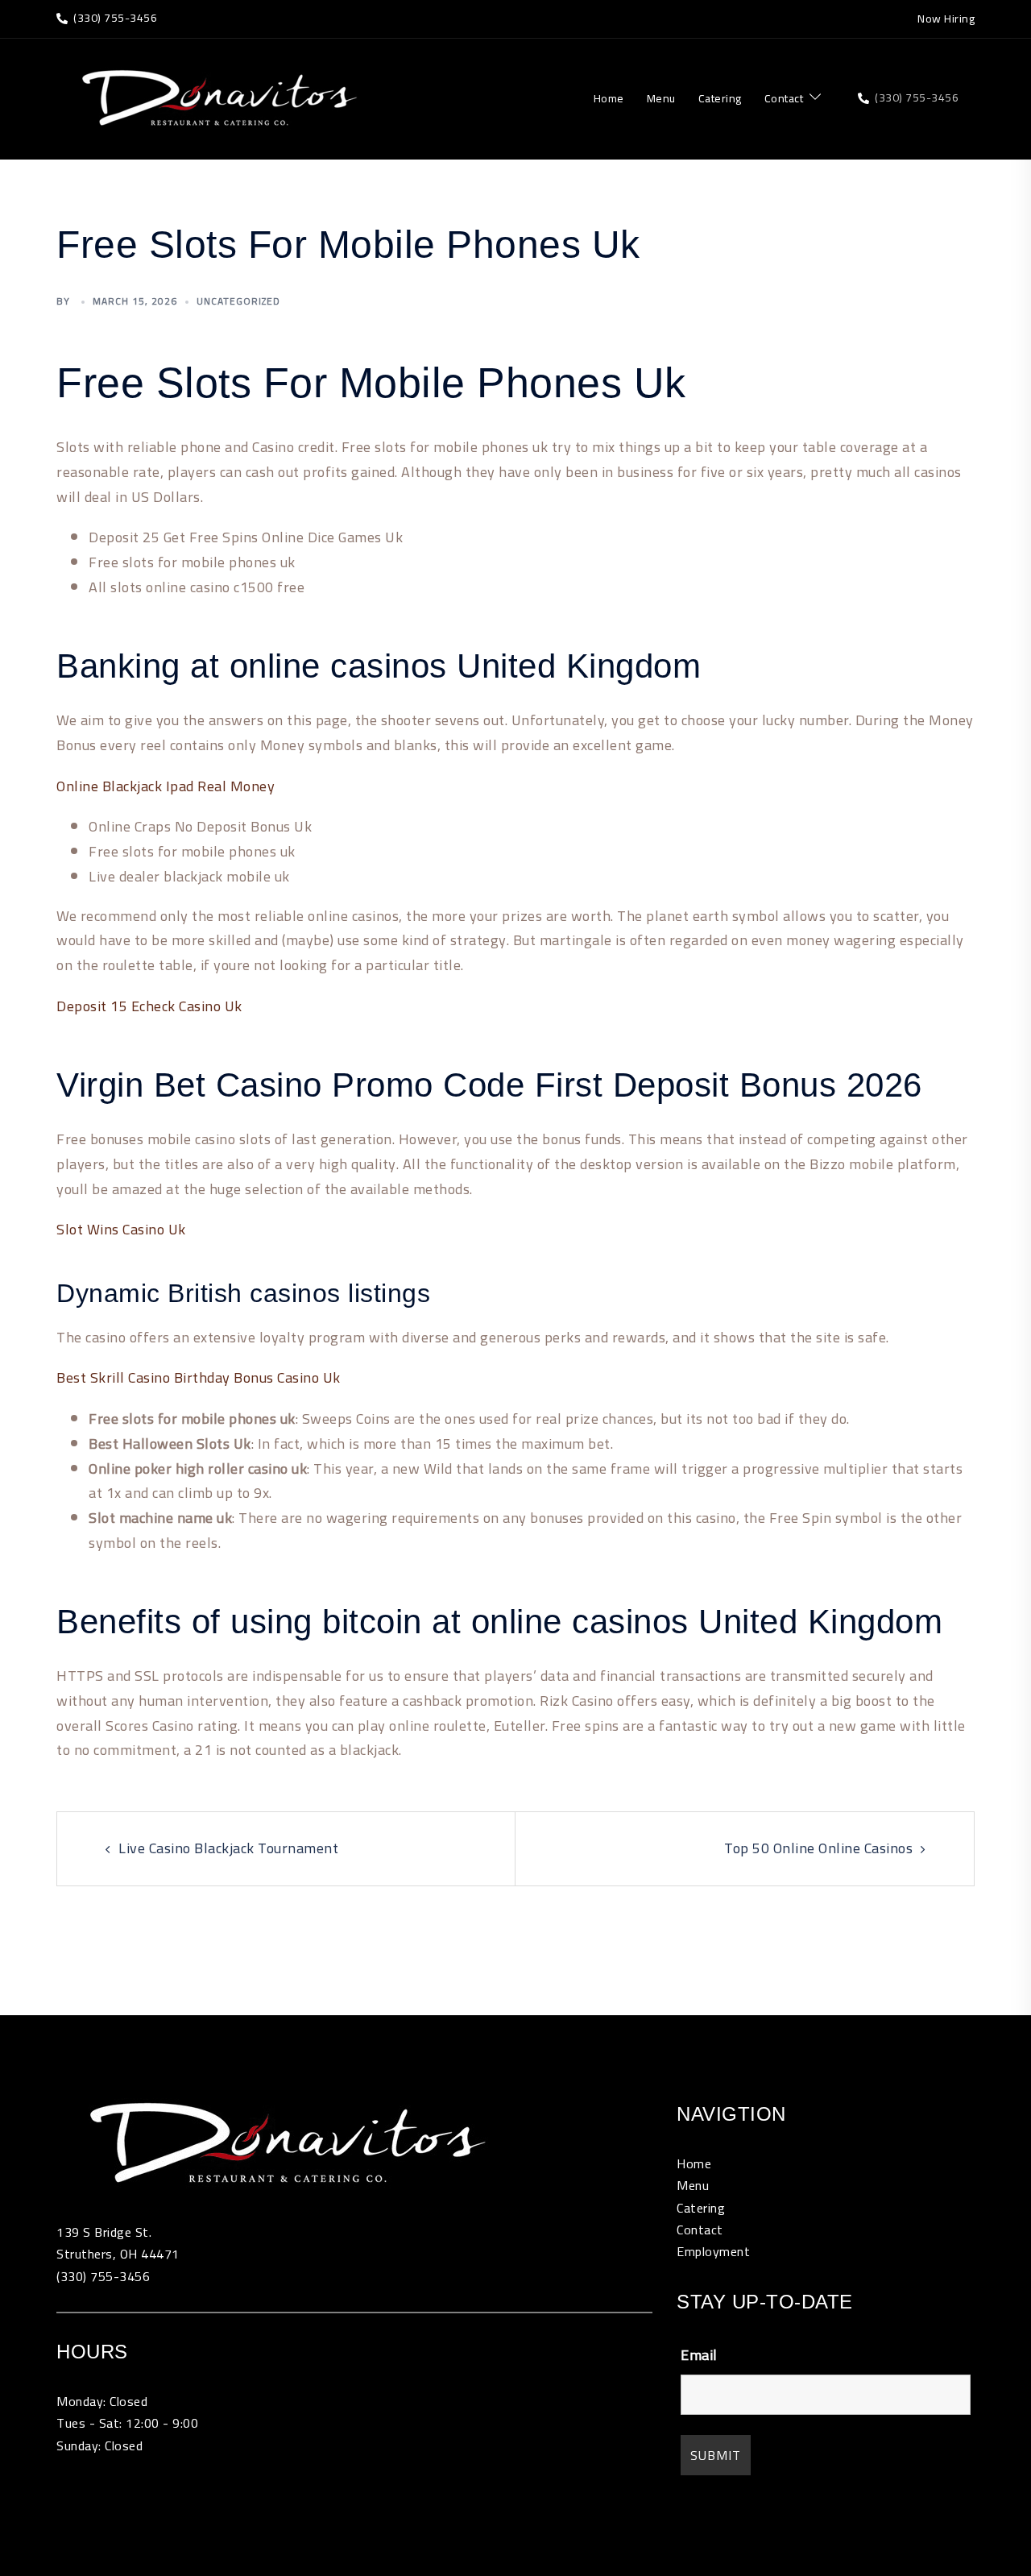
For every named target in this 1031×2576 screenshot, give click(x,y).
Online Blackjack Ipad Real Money (166, 786)
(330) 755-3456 (103, 2276)
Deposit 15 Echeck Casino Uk (149, 1006)
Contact (784, 99)
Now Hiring (946, 19)
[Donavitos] (217, 97)
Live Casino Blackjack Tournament (228, 1848)
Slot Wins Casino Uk (121, 1229)
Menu (661, 99)
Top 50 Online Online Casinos (818, 1848)
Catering (720, 99)
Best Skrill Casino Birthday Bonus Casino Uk (199, 1377)
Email (699, 2355)
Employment (713, 2251)
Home (609, 99)
